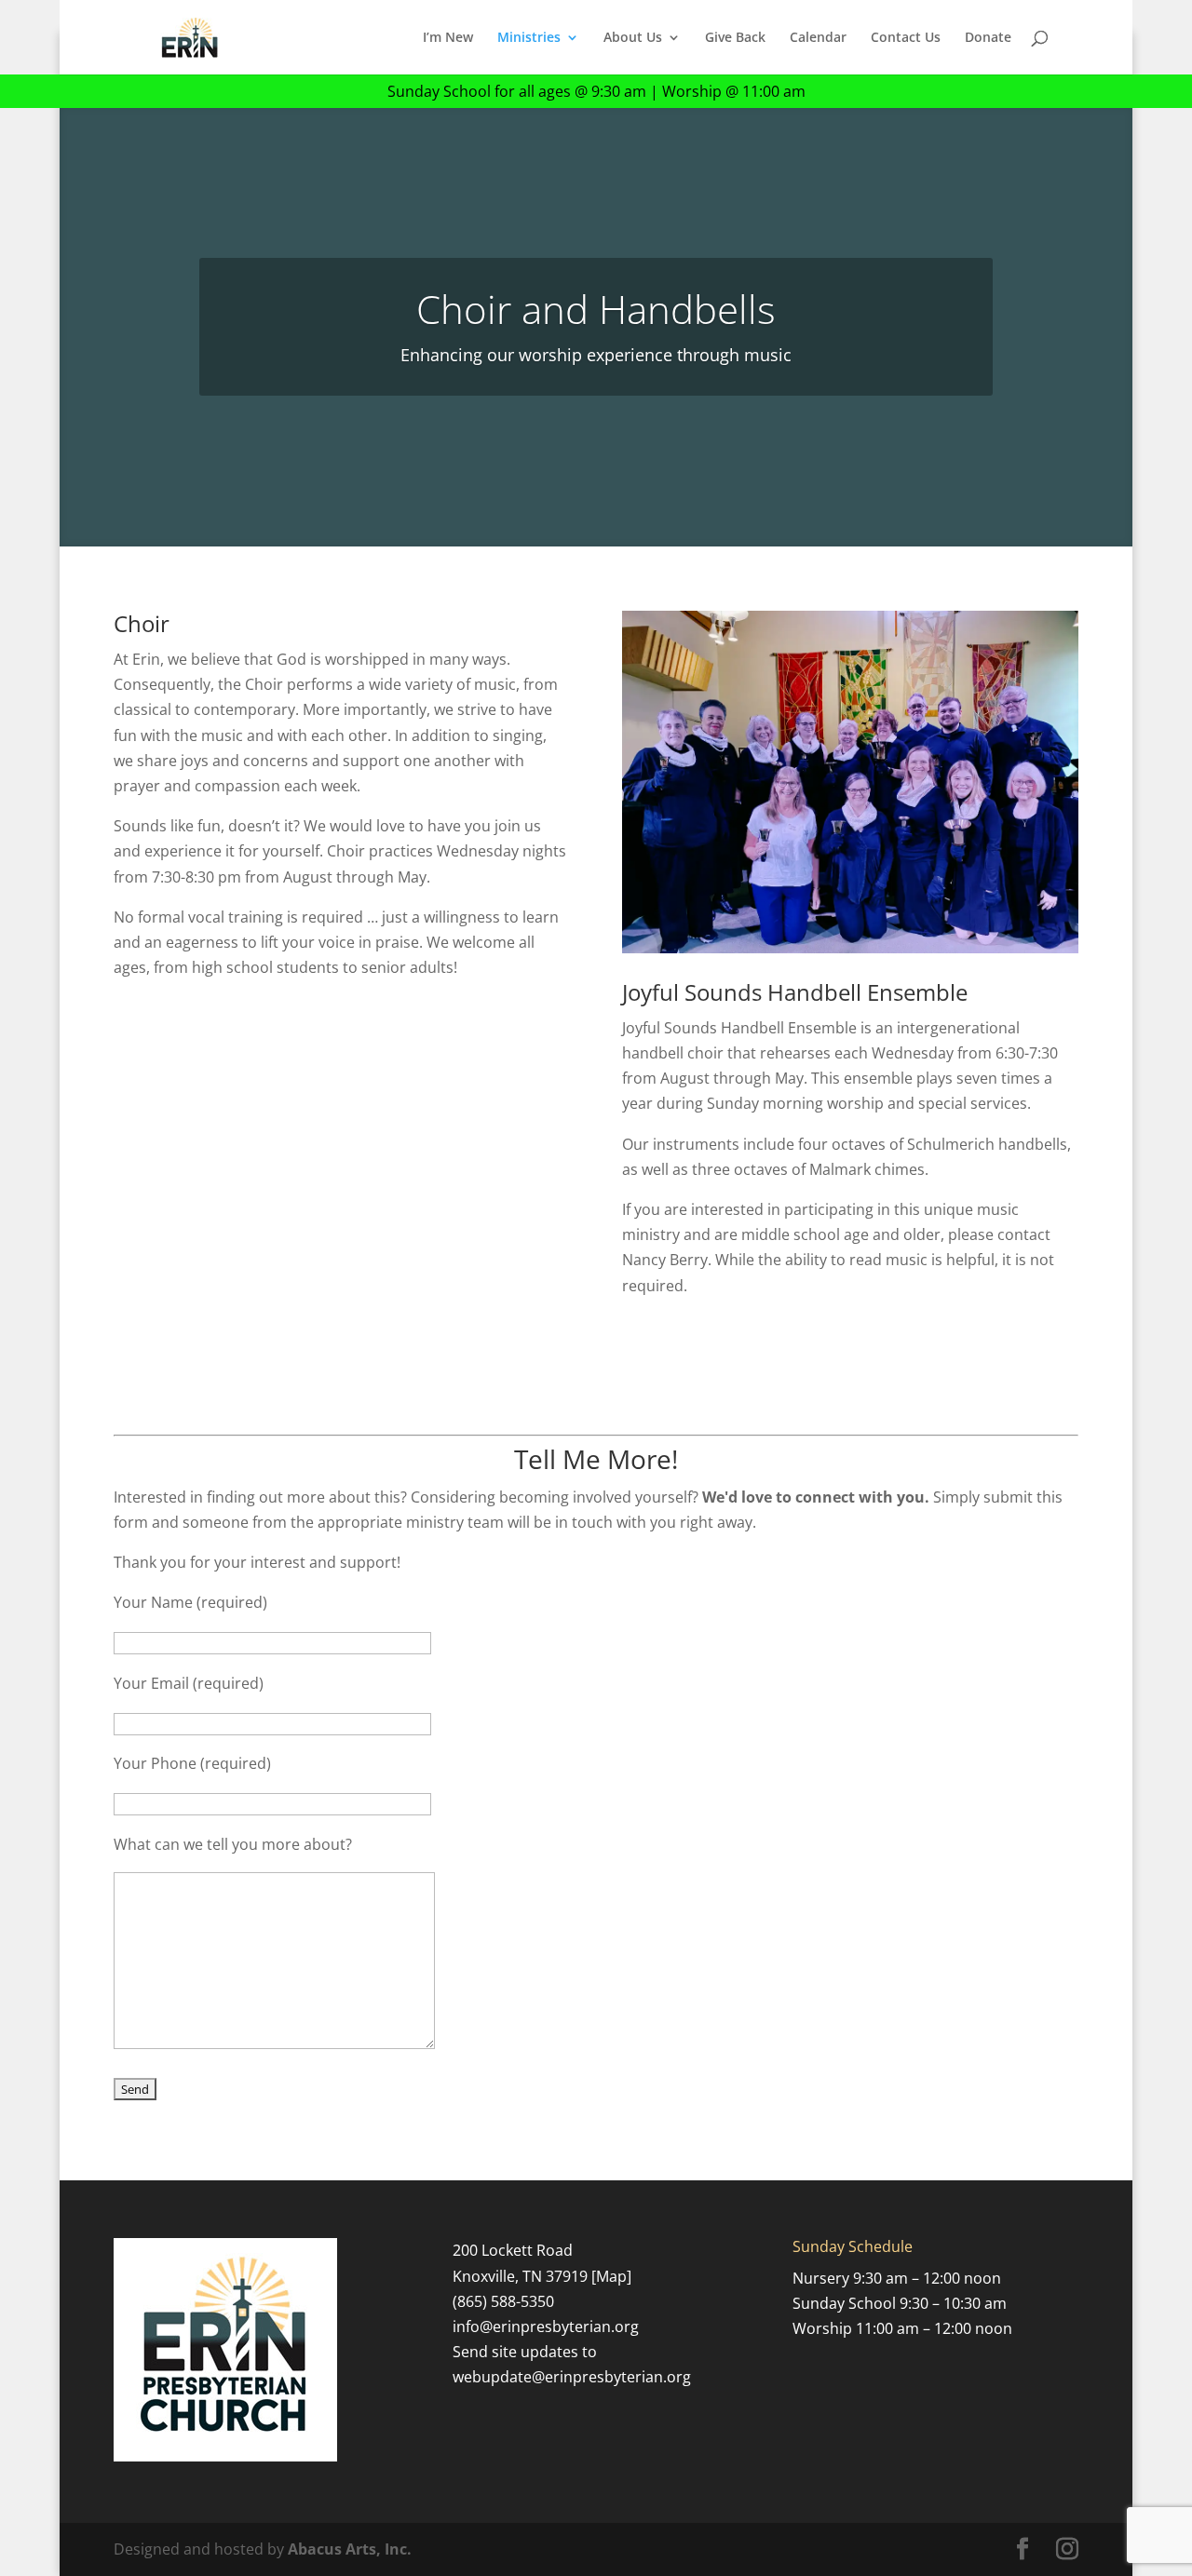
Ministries (529, 38)
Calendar (818, 38)
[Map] (611, 2276)
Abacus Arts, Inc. (350, 2549)
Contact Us (906, 38)
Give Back (735, 38)
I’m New (448, 38)
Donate (988, 38)
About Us (633, 38)
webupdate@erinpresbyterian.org (572, 2377)
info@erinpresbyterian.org (546, 2326)
